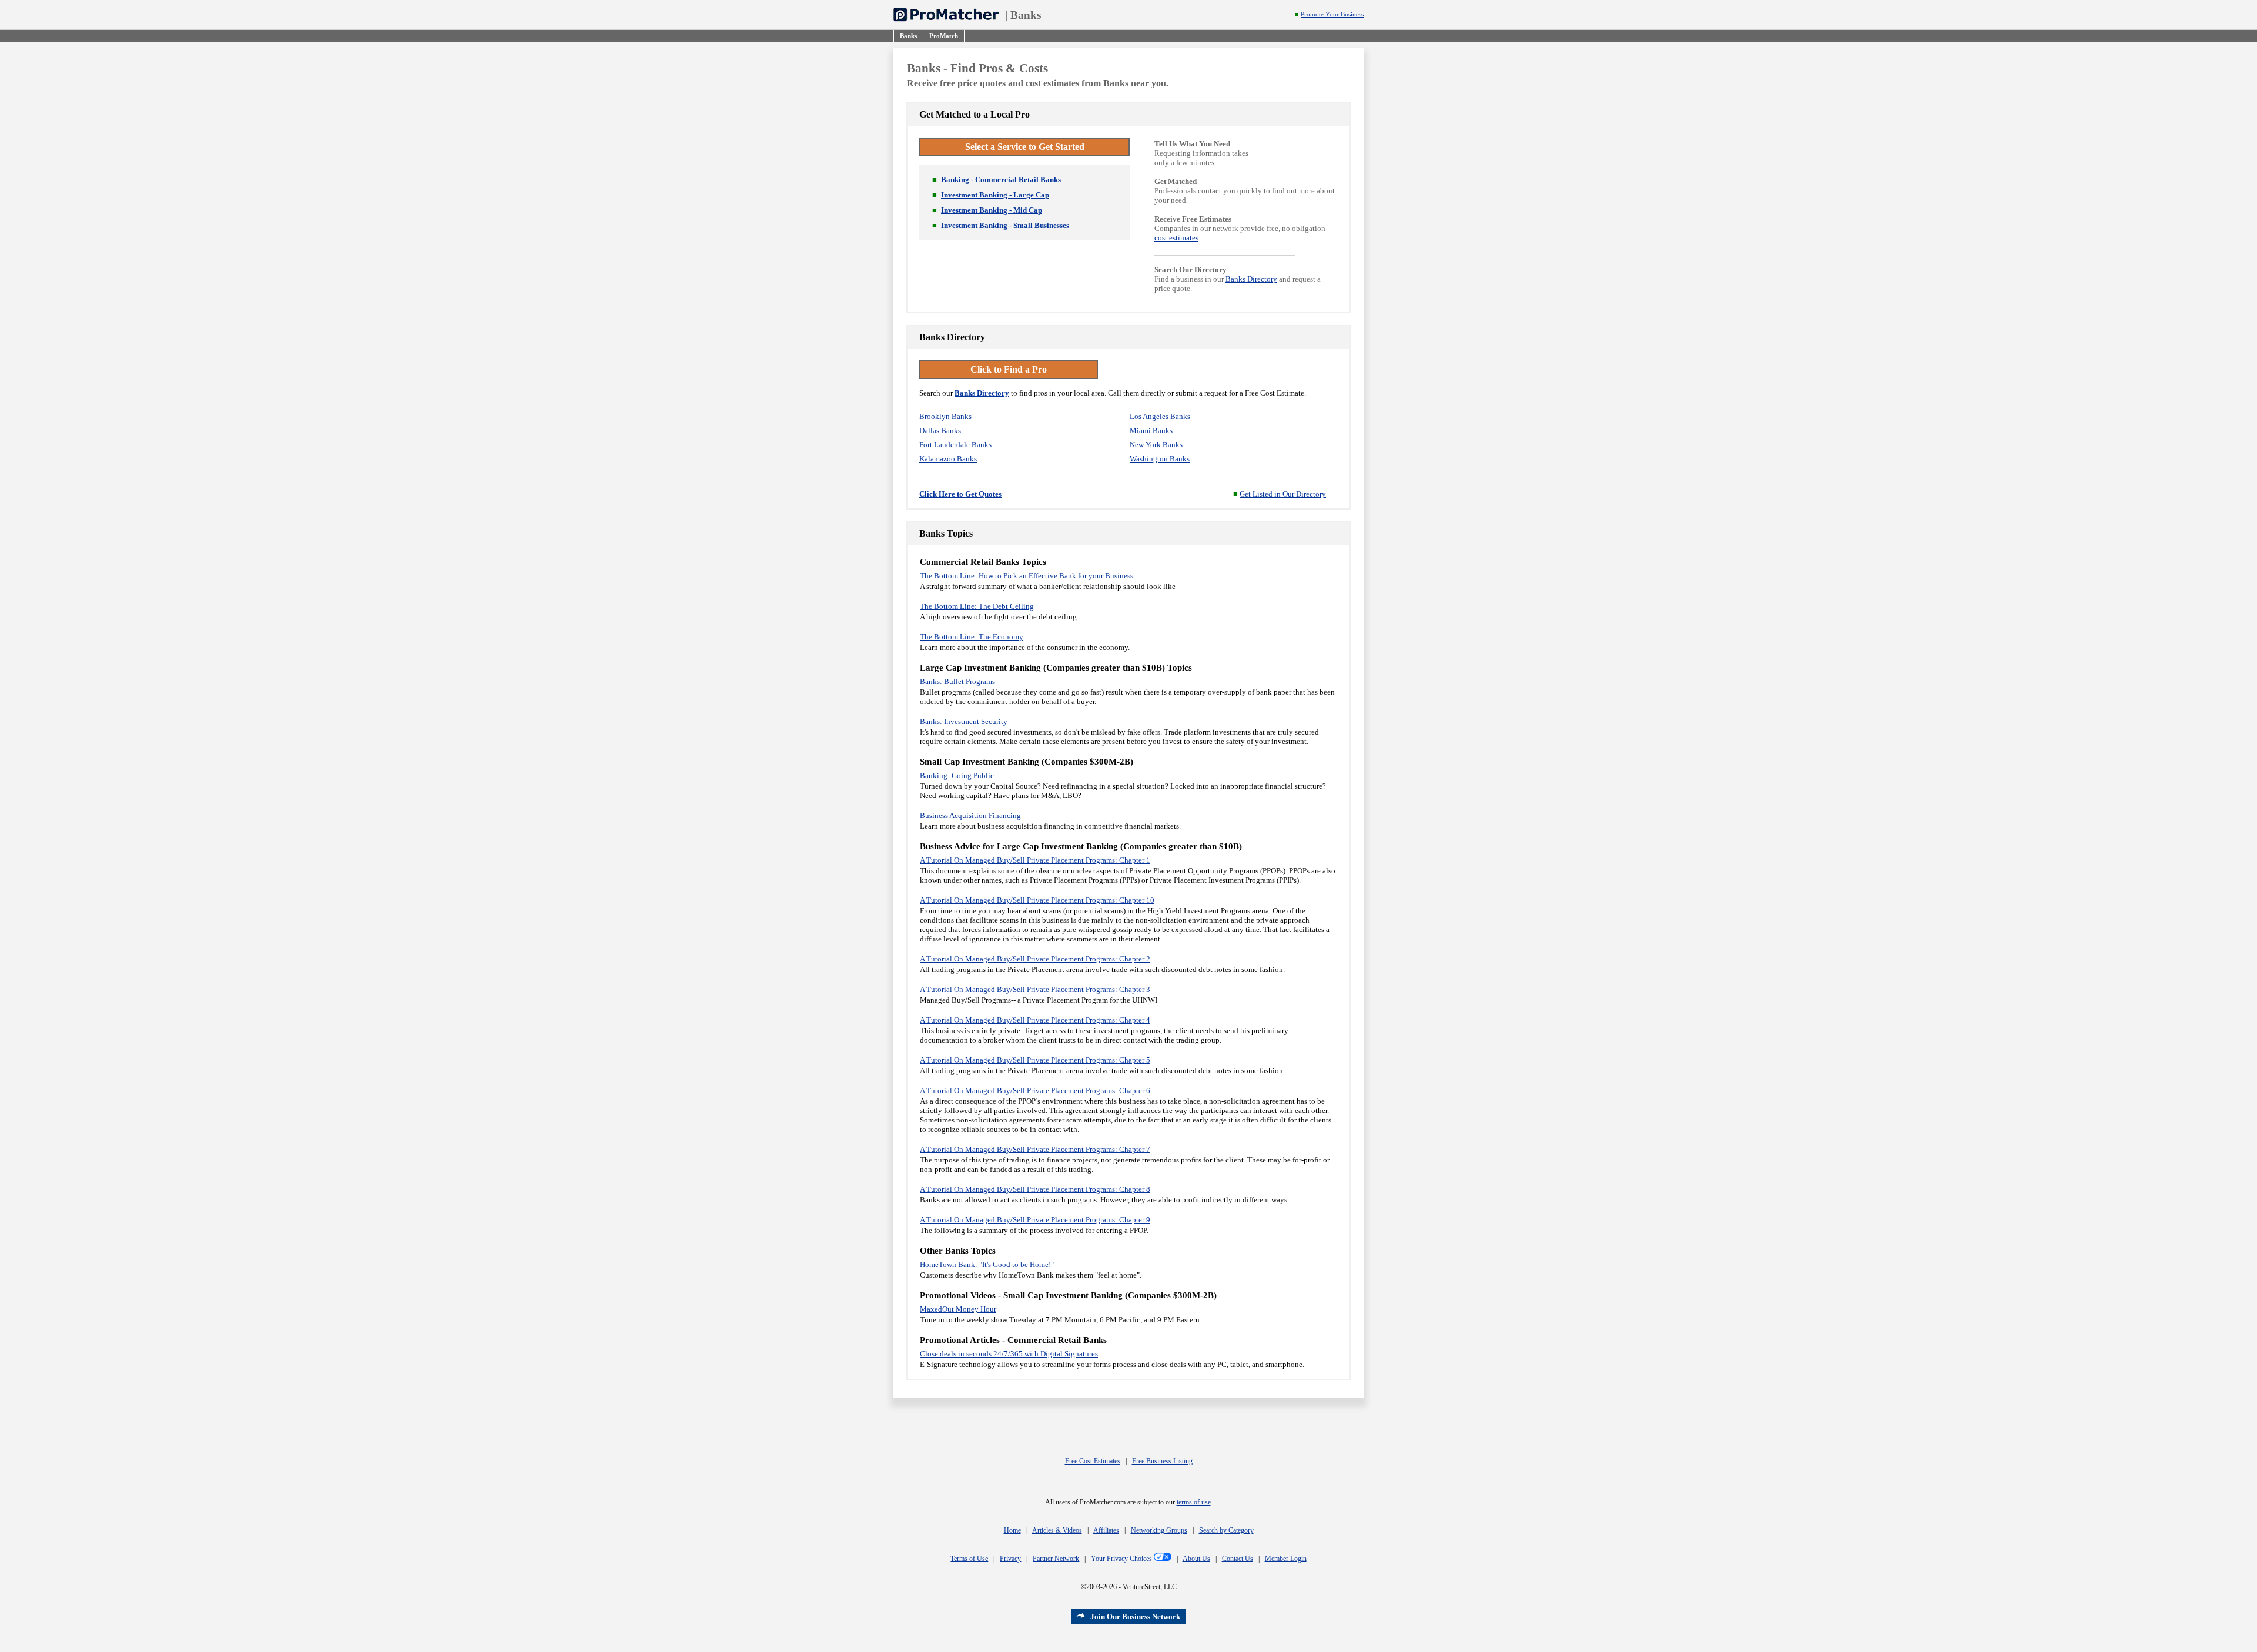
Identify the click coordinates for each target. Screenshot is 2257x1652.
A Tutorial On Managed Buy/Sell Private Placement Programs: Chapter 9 (1035, 1220)
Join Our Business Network (1135, 1616)
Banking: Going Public (957, 775)
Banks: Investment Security (964, 721)
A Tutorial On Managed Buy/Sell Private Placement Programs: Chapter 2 (1035, 959)
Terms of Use (969, 1559)
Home (1012, 1530)
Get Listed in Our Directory (1283, 494)
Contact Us (1238, 1559)
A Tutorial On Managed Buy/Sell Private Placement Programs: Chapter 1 (1035, 860)
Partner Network (1056, 1559)
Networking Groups (1159, 1530)
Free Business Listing (1162, 1461)
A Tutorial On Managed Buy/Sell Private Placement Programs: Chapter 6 (1035, 1090)
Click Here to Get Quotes (960, 494)
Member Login (1286, 1559)
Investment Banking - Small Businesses (1005, 225)
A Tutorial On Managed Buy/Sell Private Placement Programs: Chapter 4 (1035, 1020)
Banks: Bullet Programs (957, 681)
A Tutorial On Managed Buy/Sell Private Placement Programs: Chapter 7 (1035, 1149)
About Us (1196, 1559)
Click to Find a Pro (1009, 369)
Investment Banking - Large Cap (995, 195)
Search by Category (1226, 1530)
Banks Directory (1251, 279)
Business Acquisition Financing (970, 815)
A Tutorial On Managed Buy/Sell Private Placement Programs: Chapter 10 (1037, 900)
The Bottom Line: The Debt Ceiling (977, 606)
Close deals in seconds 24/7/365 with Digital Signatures (1009, 1354)
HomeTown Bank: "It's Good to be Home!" (987, 1264)
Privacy (1010, 1559)
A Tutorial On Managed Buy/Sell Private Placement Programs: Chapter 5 (1035, 1060)
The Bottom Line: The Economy (972, 637)
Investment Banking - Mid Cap (992, 210)
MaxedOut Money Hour (958, 1309)
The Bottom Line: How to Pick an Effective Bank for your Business (1027, 576)
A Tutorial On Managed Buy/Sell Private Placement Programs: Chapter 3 (1035, 989)
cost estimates (1176, 238)
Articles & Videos (1057, 1530)
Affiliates (1106, 1530)
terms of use (1194, 1502)
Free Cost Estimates (1093, 1461)
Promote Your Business (1332, 14)
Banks (1026, 15)
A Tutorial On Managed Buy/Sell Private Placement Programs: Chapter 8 (1035, 1189)
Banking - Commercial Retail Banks (1001, 180)
